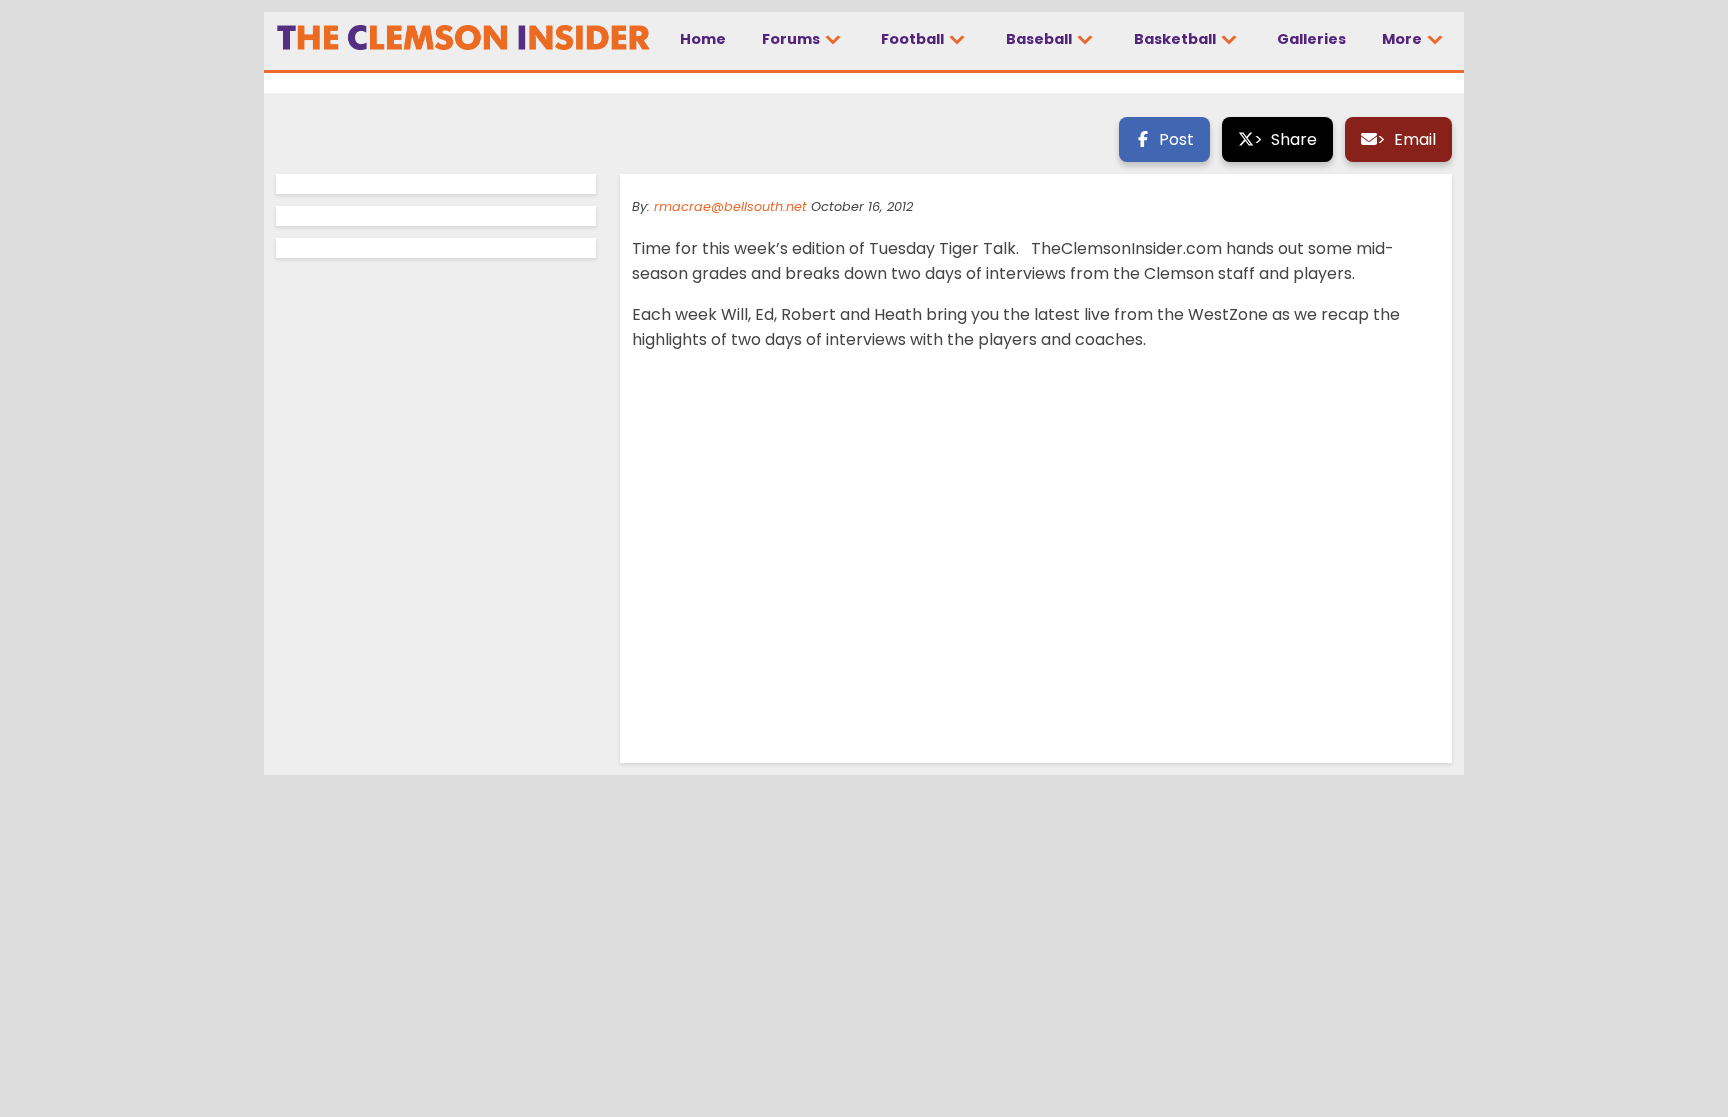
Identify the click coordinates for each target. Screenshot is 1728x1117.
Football (914, 39)
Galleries (1311, 39)
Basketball (1176, 39)
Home (703, 39)
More (1403, 39)
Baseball (1040, 39)
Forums (792, 39)
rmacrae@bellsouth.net (730, 206)
